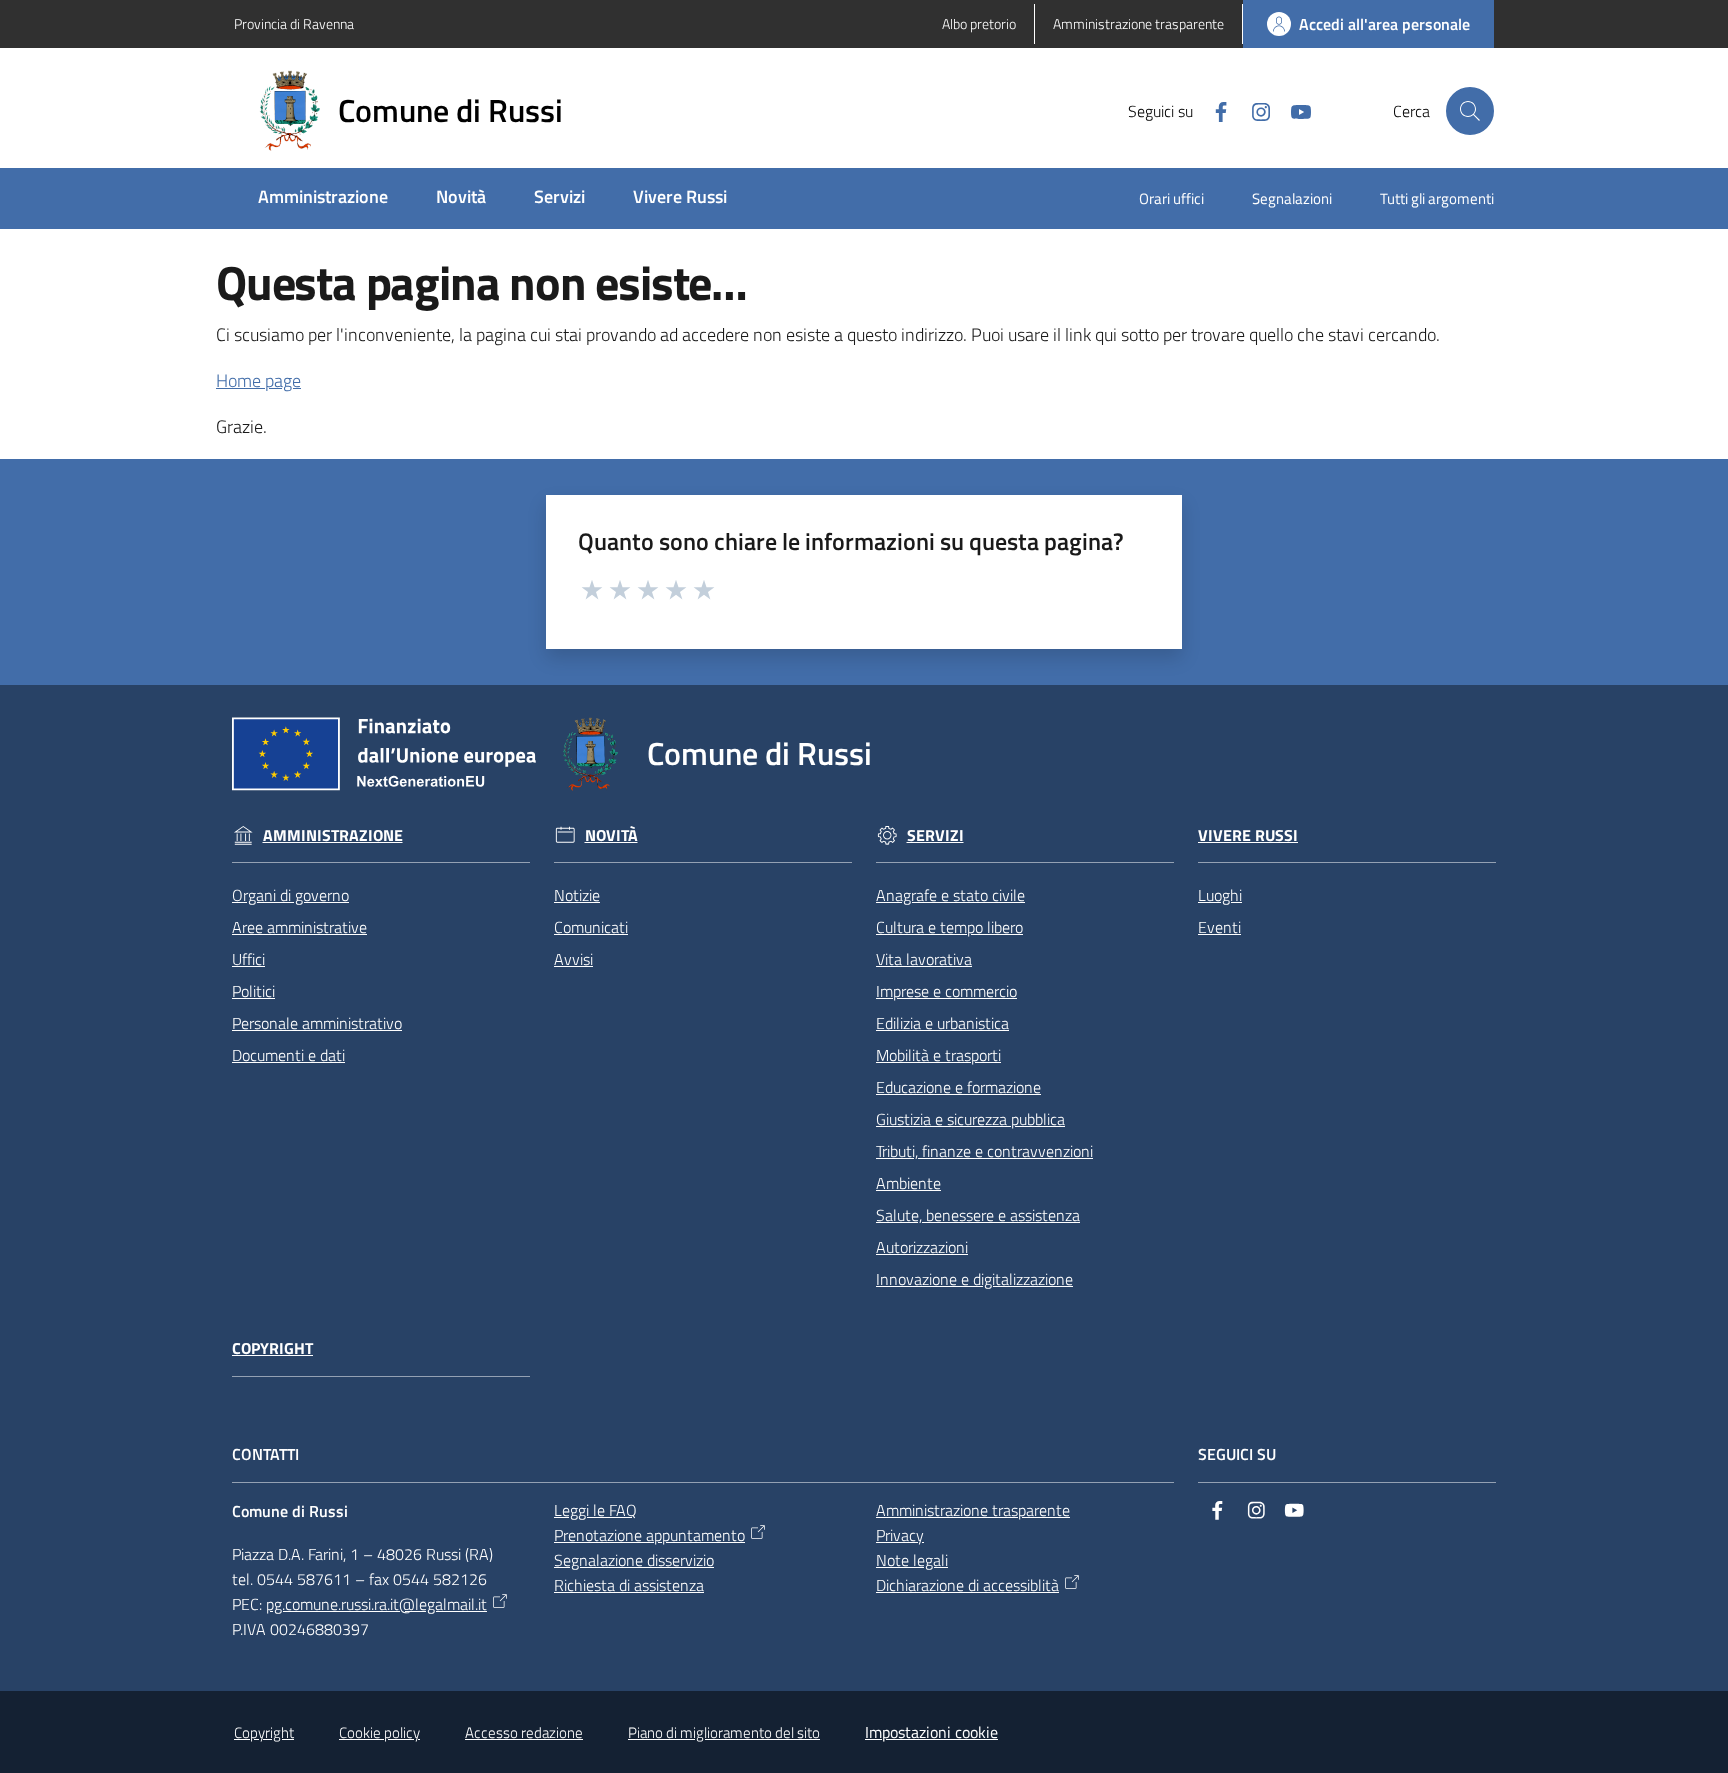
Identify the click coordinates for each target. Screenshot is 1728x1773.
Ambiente (908, 1183)
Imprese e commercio (946, 991)
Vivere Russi (1248, 835)
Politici (253, 991)
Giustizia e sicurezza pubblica (970, 1119)
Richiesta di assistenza (629, 1585)
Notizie (577, 895)
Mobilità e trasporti (938, 1055)
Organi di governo (290, 895)
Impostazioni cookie (931, 1732)
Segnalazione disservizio (634, 1560)
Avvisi (573, 959)
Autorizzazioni (922, 1247)
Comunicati (591, 927)
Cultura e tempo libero (949, 927)
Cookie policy (379, 1732)
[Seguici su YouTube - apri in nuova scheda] (1293, 110)
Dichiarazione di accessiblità (967, 1585)
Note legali (912, 1560)
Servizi (935, 835)
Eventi (1219, 927)
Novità (611, 835)
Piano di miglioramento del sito (724, 1732)
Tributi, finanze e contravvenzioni (984, 1151)
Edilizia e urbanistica (942, 1023)
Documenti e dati (288, 1055)
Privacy (900, 1535)
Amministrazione (333, 835)
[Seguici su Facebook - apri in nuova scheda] (1213, 110)
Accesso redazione (524, 1732)
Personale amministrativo (317, 1023)
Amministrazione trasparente (973, 1510)
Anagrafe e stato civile (950, 895)
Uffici (248, 959)
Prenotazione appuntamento (649, 1535)
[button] (1470, 111)
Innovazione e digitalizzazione (974, 1279)
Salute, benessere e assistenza (978, 1215)
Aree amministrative (299, 927)
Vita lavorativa (924, 959)
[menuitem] (323, 198)
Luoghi (1220, 895)
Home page (258, 380)
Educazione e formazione (958, 1087)
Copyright (272, 1348)
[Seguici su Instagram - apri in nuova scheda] (1253, 110)
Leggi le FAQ (595, 1510)
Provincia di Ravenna (294, 23)
